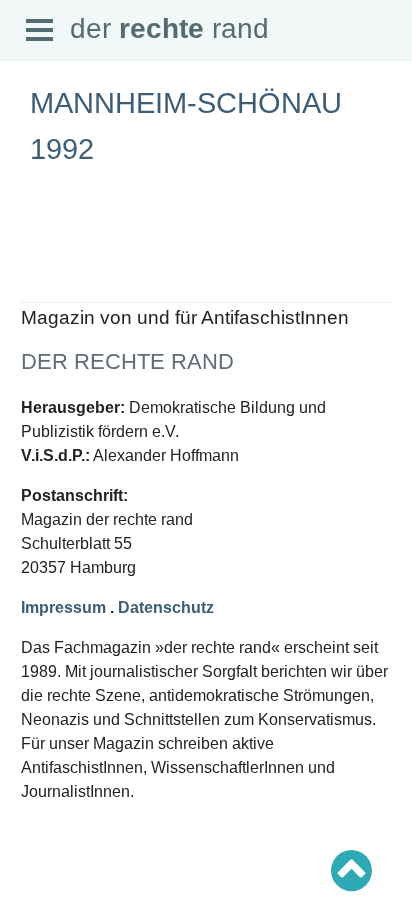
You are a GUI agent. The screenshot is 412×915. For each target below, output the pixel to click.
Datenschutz (166, 607)
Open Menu (40, 31)
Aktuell (40, 246)
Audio (36, 299)
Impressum (63, 607)
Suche (38, 263)
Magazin (44, 281)
